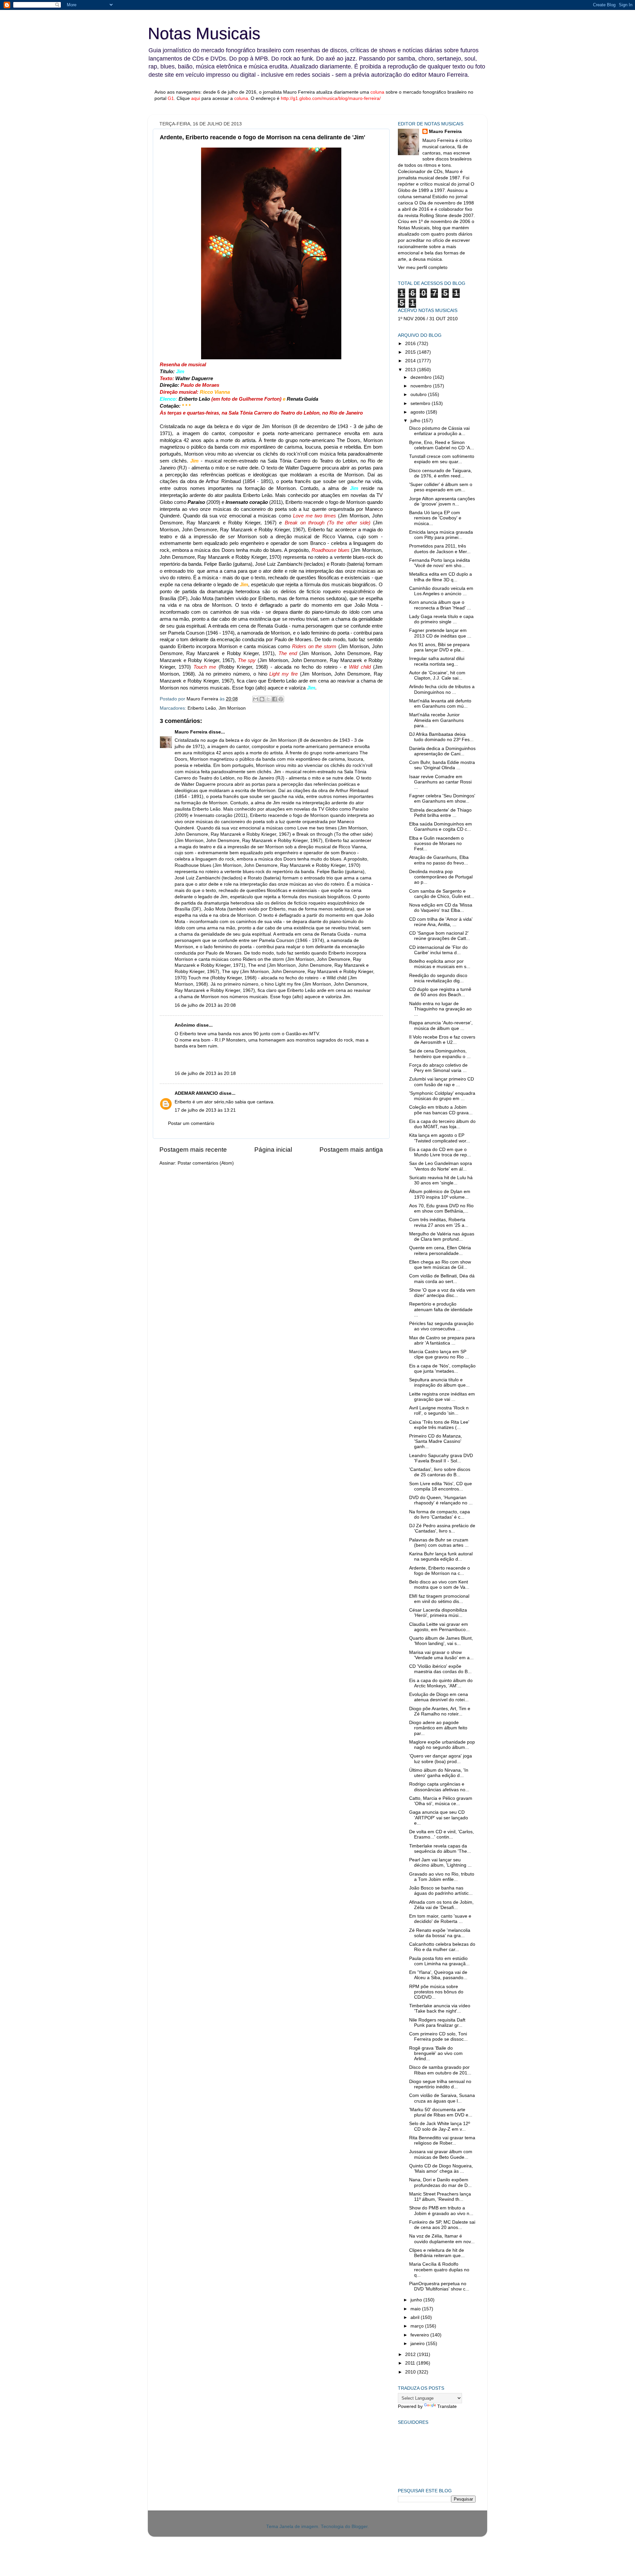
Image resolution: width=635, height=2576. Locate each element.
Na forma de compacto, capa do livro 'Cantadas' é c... (440, 1514)
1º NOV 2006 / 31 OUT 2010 (428, 319)
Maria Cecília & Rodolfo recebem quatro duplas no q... (439, 2269)
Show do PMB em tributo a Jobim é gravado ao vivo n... (441, 2211)
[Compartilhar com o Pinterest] (281, 699)
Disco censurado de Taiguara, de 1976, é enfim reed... (441, 473)
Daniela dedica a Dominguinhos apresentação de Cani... (442, 751)
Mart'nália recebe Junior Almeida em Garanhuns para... (436, 720)
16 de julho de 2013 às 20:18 (205, 1073)
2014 (411, 361)
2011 (411, 2363)
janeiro (418, 2344)
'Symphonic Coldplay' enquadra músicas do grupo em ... (442, 1096)
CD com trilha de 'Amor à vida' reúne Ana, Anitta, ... (441, 922)
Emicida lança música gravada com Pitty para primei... (441, 535)
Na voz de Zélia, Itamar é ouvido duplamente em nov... (442, 2239)
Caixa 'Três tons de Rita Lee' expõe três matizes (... (439, 1425)
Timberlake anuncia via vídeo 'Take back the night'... (440, 2008)
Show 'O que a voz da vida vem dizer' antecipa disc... (442, 1293)
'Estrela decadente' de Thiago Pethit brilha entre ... (440, 813)
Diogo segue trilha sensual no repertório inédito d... (440, 2084)
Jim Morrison (232, 708)
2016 (411, 344)
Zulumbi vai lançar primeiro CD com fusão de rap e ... (442, 1082)
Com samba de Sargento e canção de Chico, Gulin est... (442, 894)
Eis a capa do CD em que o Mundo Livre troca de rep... (440, 1152)
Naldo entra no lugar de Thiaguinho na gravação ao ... (440, 1009)
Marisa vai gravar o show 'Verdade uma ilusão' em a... (441, 1655)
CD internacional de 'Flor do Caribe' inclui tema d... (438, 950)
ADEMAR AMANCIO (196, 1093)
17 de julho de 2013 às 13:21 (205, 1110)
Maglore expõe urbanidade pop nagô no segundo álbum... (442, 1745)
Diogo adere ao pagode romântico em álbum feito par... (438, 1728)
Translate (447, 2406)
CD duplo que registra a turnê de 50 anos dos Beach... (440, 992)
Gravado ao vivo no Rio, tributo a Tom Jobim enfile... (442, 1877)
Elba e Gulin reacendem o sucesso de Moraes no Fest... (436, 844)
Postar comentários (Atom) (206, 1163)
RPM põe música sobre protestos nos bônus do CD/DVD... (436, 1992)
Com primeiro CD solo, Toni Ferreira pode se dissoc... (438, 2037)
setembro (421, 403)
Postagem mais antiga (351, 1150)
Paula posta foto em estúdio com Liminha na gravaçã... (439, 1961)
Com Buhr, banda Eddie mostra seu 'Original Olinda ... (442, 765)
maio (416, 2309)
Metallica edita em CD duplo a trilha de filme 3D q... (441, 577)
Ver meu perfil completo (423, 267)
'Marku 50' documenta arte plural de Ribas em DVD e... (441, 2112)
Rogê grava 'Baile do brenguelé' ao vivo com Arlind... (436, 2053)
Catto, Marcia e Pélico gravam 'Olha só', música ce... (441, 1801)
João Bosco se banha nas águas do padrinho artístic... (441, 1891)
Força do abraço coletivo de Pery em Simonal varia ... (438, 1068)
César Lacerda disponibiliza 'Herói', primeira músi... (438, 1613)
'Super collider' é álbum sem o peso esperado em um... (441, 487)
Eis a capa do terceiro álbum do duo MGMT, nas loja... (442, 1124)
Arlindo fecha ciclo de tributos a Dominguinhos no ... (442, 689)
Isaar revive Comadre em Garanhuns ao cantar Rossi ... (440, 782)
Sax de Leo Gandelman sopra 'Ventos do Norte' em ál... (441, 1166)
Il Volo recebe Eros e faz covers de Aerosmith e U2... (442, 1040)
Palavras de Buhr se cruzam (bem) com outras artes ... (439, 1543)
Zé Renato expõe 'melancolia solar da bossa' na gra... (440, 1933)
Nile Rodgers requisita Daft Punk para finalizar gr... (437, 2023)
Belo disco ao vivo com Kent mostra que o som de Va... (439, 1585)
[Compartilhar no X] (268, 699)
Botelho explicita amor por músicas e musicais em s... (440, 964)
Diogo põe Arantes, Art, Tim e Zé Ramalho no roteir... (440, 1711)
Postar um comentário (191, 1123)
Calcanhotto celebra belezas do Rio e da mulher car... (442, 1947)
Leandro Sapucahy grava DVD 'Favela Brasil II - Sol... (441, 1458)
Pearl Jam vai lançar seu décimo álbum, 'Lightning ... (440, 1863)
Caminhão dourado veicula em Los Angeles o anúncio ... (441, 591)
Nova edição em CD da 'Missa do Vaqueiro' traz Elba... (441, 908)
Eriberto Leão (202, 708)
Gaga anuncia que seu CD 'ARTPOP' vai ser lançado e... (439, 1818)
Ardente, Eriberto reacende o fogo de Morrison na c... (440, 1571)
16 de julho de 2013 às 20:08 (205, 1005)
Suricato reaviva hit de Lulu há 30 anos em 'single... (441, 1180)
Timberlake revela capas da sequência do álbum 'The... (440, 1849)
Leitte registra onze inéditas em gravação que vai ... (442, 1397)
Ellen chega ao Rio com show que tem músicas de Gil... (440, 1265)
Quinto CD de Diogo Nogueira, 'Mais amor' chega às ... (441, 2169)
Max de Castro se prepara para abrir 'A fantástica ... (442, 1340)
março (418, 2326)
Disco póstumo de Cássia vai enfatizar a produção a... (439, 431)
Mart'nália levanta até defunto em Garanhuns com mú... (440, 704)
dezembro (422, 377)
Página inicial (273, 1150)
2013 (411, 370)
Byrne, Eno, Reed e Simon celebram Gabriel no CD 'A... (442, 445)
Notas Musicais (204, 33)
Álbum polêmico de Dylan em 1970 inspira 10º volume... (440, 1194)
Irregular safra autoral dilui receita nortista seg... (437, 661)
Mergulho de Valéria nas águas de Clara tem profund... (442, 1237)
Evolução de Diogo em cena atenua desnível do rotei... (439, 1697)
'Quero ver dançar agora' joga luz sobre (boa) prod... (441, 1759)
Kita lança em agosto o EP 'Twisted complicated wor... (440, 1138)
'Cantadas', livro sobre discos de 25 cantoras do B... (440, 1472)
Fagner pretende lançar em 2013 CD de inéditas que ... (440, 633)
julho (416, 421)
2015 (411, 352)
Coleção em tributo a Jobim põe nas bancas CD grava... (441, 1110)
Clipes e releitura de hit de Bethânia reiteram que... (437, 2253)
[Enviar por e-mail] (256, 699)
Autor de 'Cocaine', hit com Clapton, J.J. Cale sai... (437, 675)
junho (417, 2300)
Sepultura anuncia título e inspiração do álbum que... (439, 1382)
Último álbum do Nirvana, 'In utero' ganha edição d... (439, 1773)
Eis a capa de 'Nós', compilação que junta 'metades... (442, 1369)
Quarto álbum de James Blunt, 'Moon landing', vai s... (441, 1641)
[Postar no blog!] (262, 699)
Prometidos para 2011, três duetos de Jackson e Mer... (440, 549)
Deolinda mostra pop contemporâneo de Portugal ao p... (441, 877)
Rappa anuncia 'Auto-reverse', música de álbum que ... (441, 1025)
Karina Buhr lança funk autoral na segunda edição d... (441, 1556)
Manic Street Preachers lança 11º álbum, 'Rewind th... (440, 2197)
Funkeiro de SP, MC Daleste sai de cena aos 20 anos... (442, 2225)
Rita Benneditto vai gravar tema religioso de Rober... (442, 2140)
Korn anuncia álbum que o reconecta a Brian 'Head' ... (440, 605)
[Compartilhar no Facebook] (275, 699)
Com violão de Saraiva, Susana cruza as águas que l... (442, 2098)
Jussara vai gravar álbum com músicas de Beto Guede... (441, 2154)
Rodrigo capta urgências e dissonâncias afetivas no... (439, 1787)
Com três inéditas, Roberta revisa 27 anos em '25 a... (439, 1222)
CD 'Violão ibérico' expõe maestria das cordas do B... (440, 1669)
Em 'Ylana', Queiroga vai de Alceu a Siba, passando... (438, 1975)
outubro (419, 395)
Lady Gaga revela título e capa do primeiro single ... (441, 619)
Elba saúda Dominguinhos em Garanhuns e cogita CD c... (441, 827)
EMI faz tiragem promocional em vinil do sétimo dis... (439, 1599)
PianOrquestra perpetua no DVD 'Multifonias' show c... (439, 2286)
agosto (418, 412)
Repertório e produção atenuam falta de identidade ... (441, 1309)
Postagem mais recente (193, 1150)
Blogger (360, 2527)
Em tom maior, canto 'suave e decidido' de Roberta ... (440, 1919)
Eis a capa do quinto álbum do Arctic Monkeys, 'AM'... (441, 1683)
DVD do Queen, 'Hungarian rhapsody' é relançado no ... (441, 1500)
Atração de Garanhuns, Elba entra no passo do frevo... (439, 860)
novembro (422, 386)
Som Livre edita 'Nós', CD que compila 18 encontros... (441, 1486)
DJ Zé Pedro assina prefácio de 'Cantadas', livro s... (442, 1528)
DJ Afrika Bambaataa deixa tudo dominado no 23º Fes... (441, 737)
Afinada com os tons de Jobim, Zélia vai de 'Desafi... (441, 1905)
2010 (411, 2372)
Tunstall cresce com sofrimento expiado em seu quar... (442, 459)
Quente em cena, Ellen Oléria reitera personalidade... (440, 1250)
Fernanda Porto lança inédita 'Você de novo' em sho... (440, 563)
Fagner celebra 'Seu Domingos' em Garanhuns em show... (442, 799)
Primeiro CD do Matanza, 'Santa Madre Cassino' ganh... (436, 1441)
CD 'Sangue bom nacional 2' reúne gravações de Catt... (440, 936)
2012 (411, 2354)
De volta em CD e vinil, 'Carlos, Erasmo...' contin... (442, 1834)
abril (416, 2317)
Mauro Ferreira (191, 732)
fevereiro (420, 2335)
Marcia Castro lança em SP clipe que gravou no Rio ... (439, 1354)
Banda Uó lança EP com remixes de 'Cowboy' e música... (435, 518)
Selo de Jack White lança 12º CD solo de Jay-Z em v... (440, 2126)
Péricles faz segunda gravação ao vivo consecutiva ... (441, 1326)
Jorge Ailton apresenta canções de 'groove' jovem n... (442, 501)
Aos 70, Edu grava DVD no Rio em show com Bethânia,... (441, 1208)
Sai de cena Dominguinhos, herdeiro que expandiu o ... (440, 1054)
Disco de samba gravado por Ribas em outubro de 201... (440, 2070)
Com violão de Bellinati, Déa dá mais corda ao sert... (442, 1279)
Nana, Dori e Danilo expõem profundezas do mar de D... (440, 2182)
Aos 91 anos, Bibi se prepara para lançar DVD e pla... (439, 647)
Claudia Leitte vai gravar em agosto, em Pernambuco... (439, 1627)
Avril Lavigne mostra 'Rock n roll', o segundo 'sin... (439, 1411)
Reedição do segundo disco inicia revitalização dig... (438, 978)
